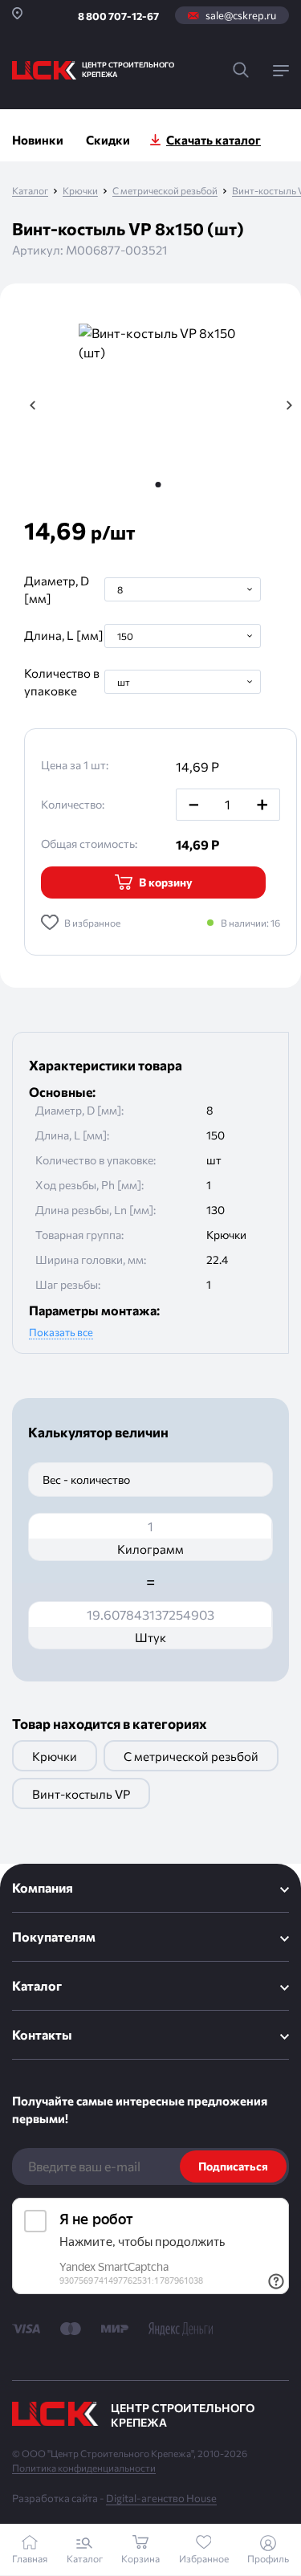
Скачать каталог (214, 140)
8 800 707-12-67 (118, 16)
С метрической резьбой (165, 191)
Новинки (38, 140)
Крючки (80, 191)
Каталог (30, 191)
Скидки (108, 140)
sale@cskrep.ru (241, 15)
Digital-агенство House (161, 2498)
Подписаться (233, 2166)
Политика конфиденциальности (84, 2468)
